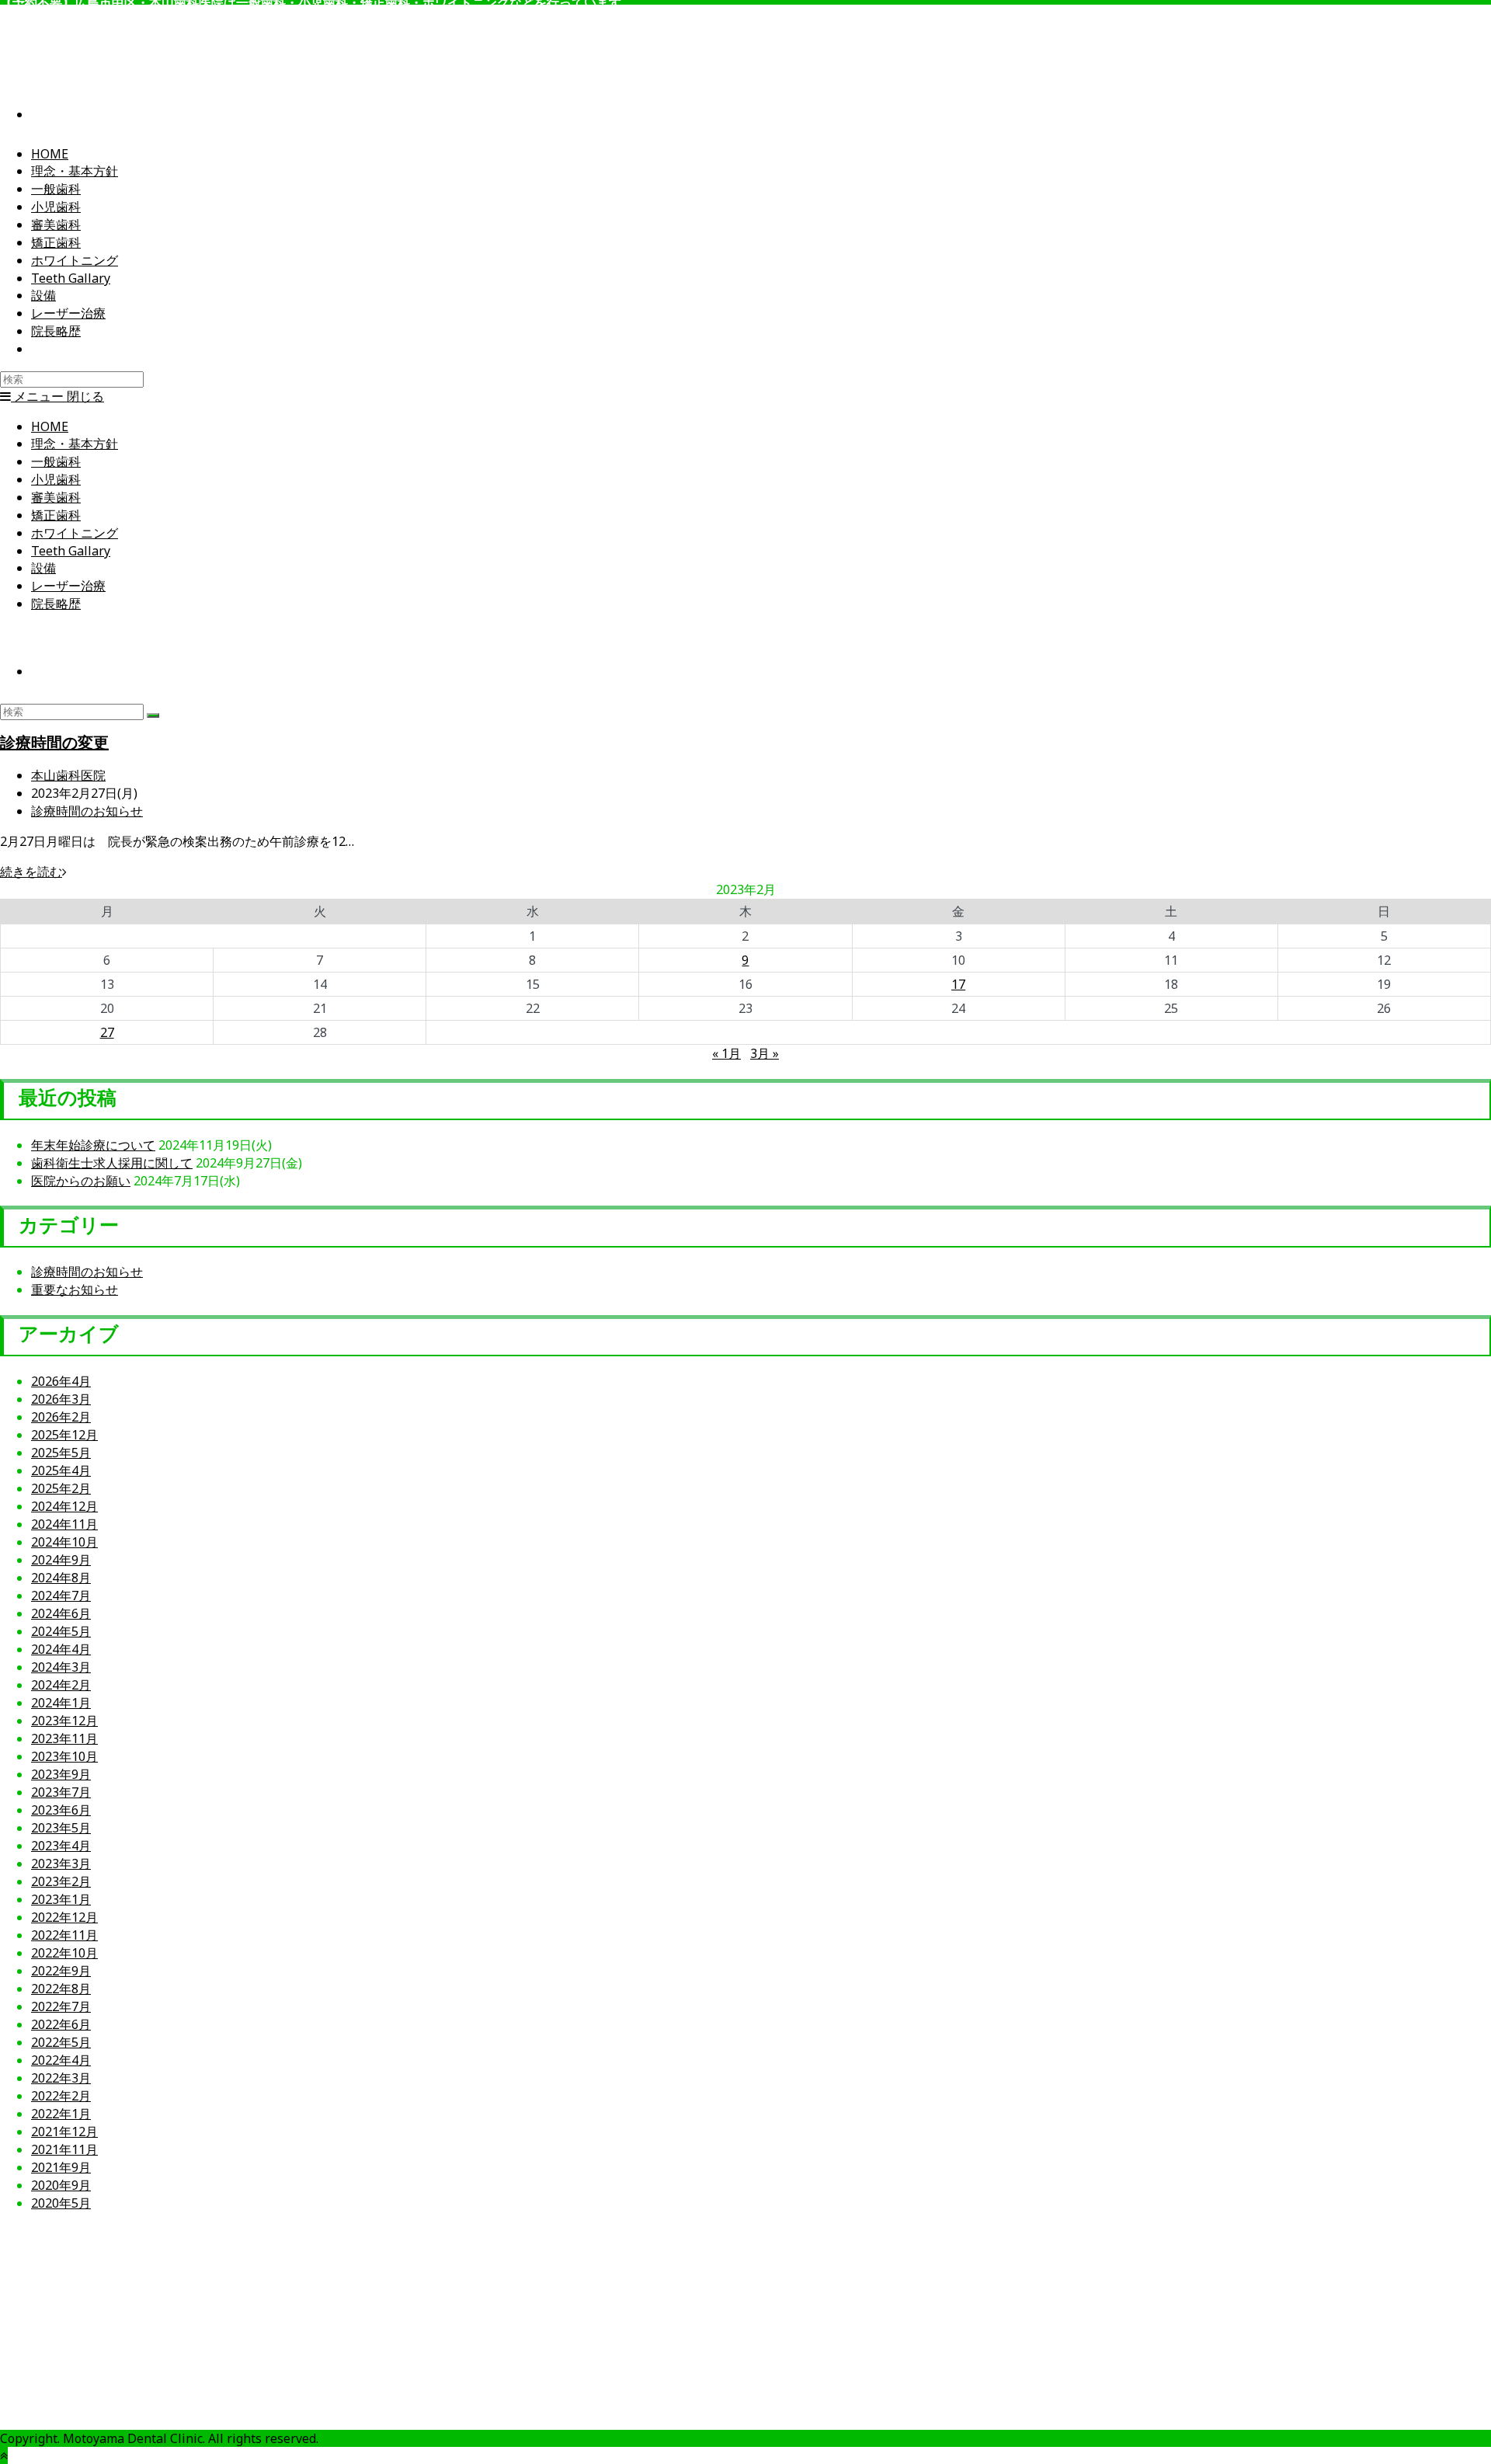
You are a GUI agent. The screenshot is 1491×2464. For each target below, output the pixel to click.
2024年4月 (61, 1649)
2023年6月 (61, 1810)
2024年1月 (61, 1703)
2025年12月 (64, 1435)
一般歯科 (56, 461)
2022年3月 (61, 2078)
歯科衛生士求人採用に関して (112, 1163)
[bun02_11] (1347, 2372)
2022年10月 (64, 1953)
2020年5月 (61, 2203)
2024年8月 (61, 1578)
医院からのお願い (81, 1181)
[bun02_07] (144, 2372)
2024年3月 (61, 1667)
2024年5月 (61, 1631)
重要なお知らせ (75, 1289)
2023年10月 (64, 1756)
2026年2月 (61, 1417)
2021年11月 (64, 2149)
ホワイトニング (75, 533)
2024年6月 (61, 1613)
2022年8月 (61, 1989)
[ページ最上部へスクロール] (4, 2455)
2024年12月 (64, 1506)
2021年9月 (61, 2167)
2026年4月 (61, 1381)
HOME (50, 426)
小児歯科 (56, 479)
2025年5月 (61, 1453)
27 (107, 1032)
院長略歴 (56, 604)
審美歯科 (56, 497)
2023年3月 (61, 1864)
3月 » (765, 1053)
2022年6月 (61, 2024)
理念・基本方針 (75, 444)
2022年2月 (61, 2096)
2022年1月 (61, 2114)
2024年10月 (64, 1542)
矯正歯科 (56, 515)
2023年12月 (64, 1721)
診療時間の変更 (54, 742)
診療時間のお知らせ (87, 811)
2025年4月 (61, 1470)
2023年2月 (61, 1881)
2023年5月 (61, 1828)
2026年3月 (61, 1399)
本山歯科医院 (68, 775)
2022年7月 (61, 2006)
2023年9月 (61, 1774)
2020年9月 (61, 2185)
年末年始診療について (93, 1145)
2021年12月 (64, 2132)
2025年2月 (61, 1488)
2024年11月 (64, 1524)
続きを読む (33, 872)
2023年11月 (64, 1738)
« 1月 (726, 1053)
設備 (43, 568)
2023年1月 (61, 1899)
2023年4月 (61, 1846)
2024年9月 (61, 1560)
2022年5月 (61, 2042)
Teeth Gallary (71, 551)
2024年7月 (61, 1596)
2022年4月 (61, 2060)
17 (958, 984)
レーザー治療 (68, 586)
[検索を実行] (153, 715)
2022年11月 (64, 1935)
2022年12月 (64, 1917)
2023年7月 (61, 1792)
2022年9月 (61, 1971)
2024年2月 (61, 1685)
